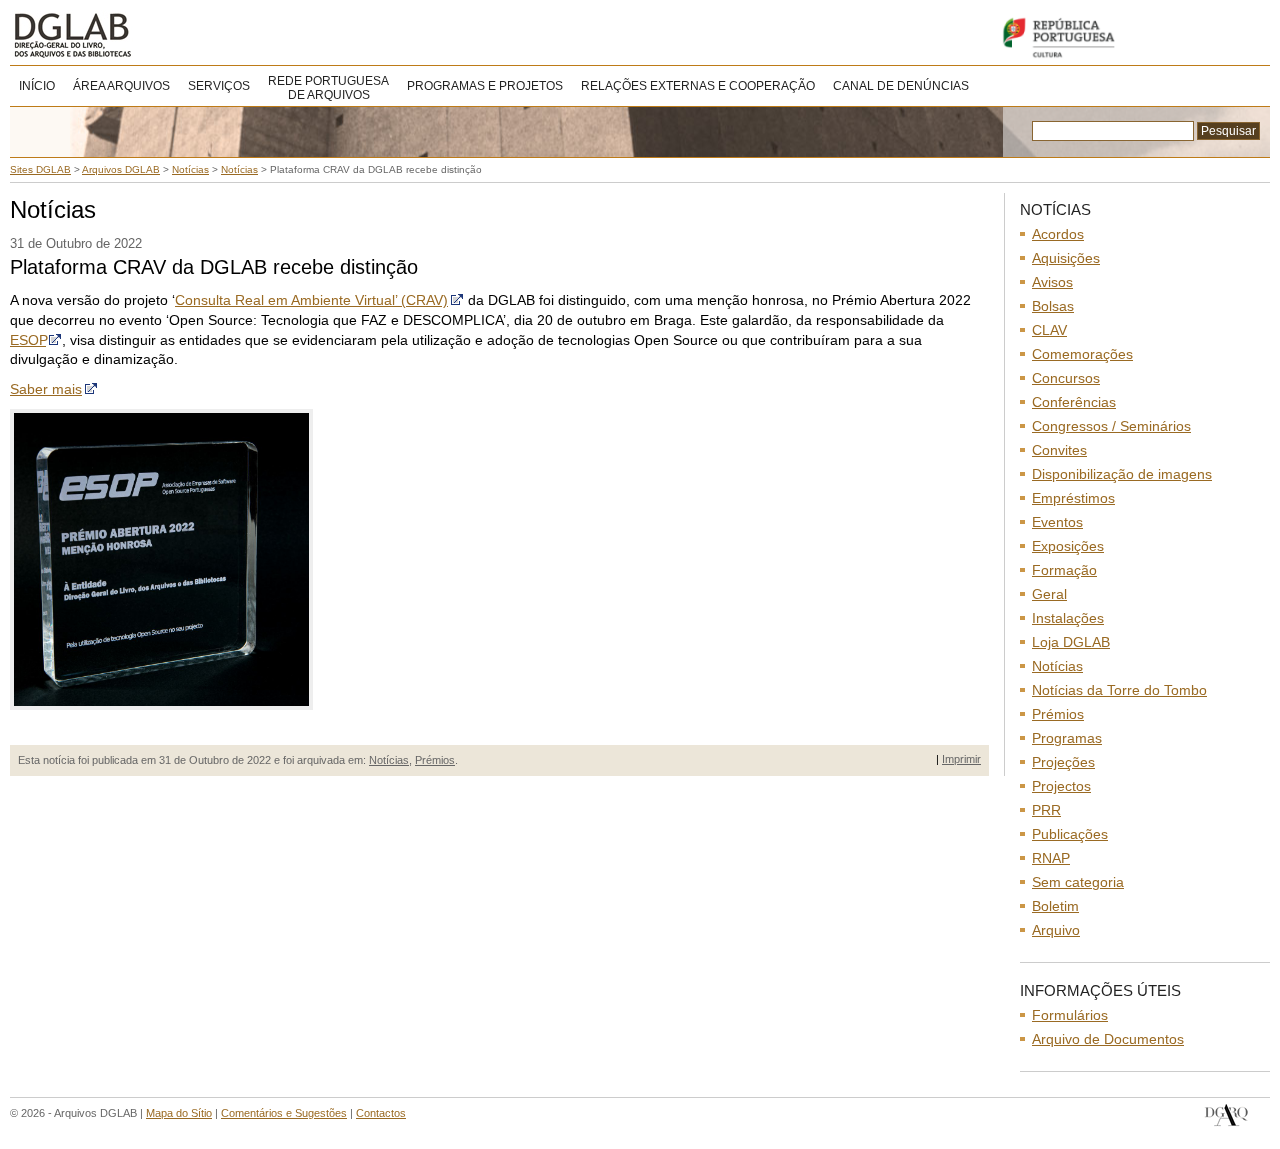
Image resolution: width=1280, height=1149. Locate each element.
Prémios (435, 760)
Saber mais (46, 389)
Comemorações (1082, 354)
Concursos (1066, 378)
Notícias (389, 760)
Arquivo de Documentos (1108, 1039)
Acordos (1058, 234)
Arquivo (1056, 930)
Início (37, 86)
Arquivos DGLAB (139, 35)
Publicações (1070, 834)
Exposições (1068, 546)
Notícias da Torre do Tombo (1119, 690)
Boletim (1055, 906)
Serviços (219, 86)
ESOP (28, 340)
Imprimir (961, 759)
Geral (1049, 594)
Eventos (1057, 522)
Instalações (1068, 618)
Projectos (1061, 786)
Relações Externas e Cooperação (698, 86)
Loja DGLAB (1071, 642)
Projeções (1063, 762)
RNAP (1051, 858)
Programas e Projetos (485, 86)
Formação (1064, 570)
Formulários (1070, 1015)
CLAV (1049, 330)
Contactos (381, 1113)
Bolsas (1053, 306)
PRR (1046, 810)
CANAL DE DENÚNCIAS (901, 86)
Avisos (1052, 282)
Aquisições (1066, 258)
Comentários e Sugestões (284, 1113)
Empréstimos (1073, 498)
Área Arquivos (121, 86)
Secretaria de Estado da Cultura (1130, 37)
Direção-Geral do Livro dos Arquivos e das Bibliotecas (1226, 1115)
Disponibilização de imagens (1122, 474)
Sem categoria (1078, 882)
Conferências (1074, 402)
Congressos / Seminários (1111, 426)
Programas (1067, 738)
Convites (1059, 450)
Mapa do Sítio (179, 1113)
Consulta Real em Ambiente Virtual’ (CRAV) (311, 300)
